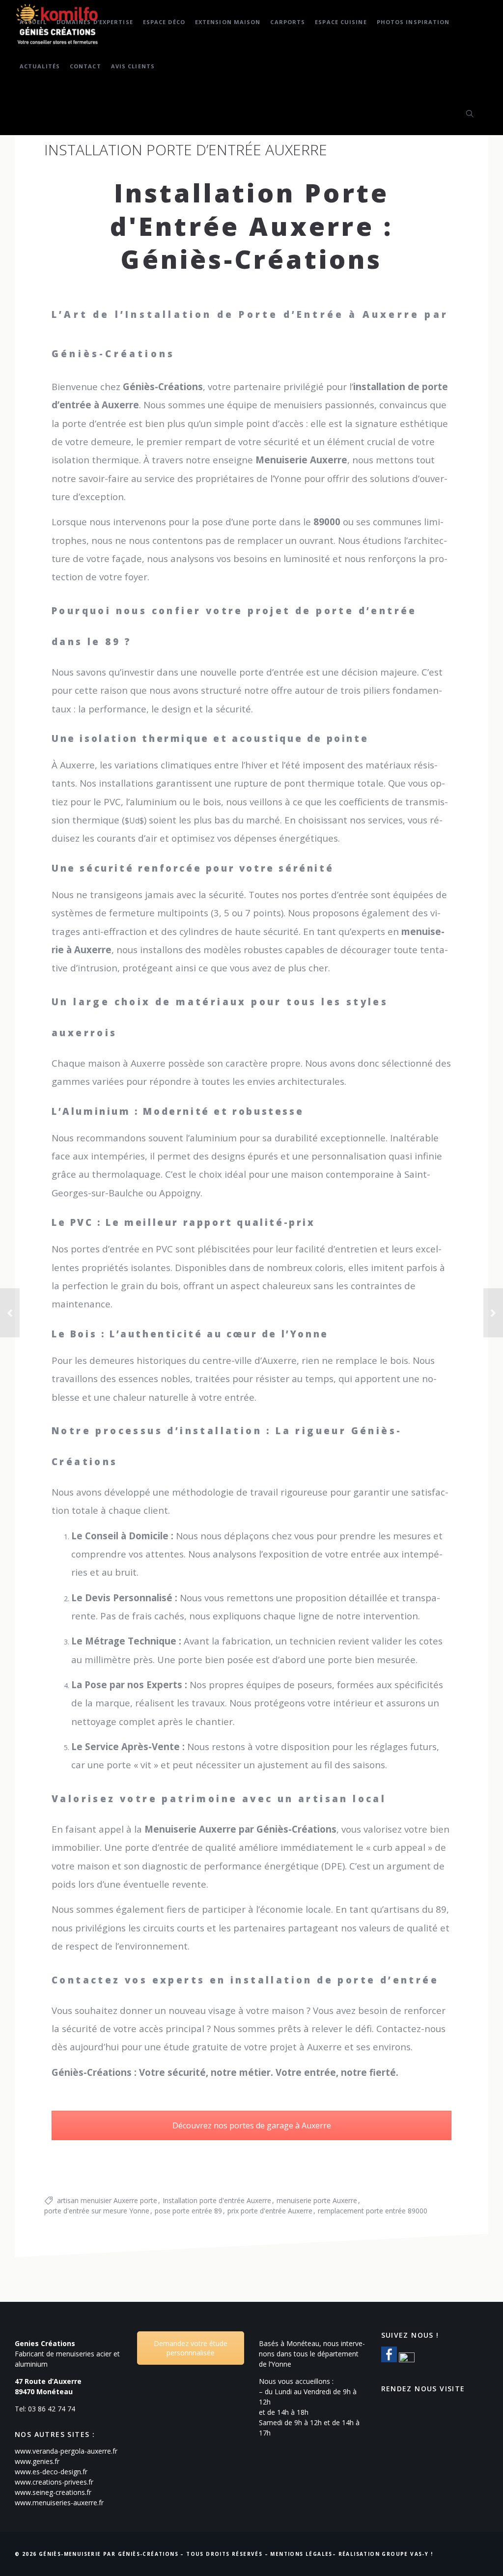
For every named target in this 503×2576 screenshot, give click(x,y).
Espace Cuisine (341, 22)
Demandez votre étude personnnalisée (191, 2348)
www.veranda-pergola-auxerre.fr (66, 2451)
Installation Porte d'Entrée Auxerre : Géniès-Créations (252, 226)
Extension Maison (228, 22)
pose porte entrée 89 (188, 2211)
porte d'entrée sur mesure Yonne (97, 2211)
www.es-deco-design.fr (51, 2472)
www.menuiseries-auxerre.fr (59, 2503)
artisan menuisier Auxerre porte (107, 2200)
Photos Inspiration (413, 22)
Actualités (40, 66)
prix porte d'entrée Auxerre (270, 2211)
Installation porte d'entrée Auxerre (217, 2200)
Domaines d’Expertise (95, 22)
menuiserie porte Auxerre (317, 2200)
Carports (288, 22)
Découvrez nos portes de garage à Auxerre (252, 2125)
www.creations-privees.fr (54, 2482)
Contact (85, 66)
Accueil (33, 22)
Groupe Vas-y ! (407, 2554)
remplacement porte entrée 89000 (373, 2211)
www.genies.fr (37, 2461)
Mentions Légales (301, 2554)
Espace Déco (164, 22)
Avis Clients (133, 66)
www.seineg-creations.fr (53, 2492)
